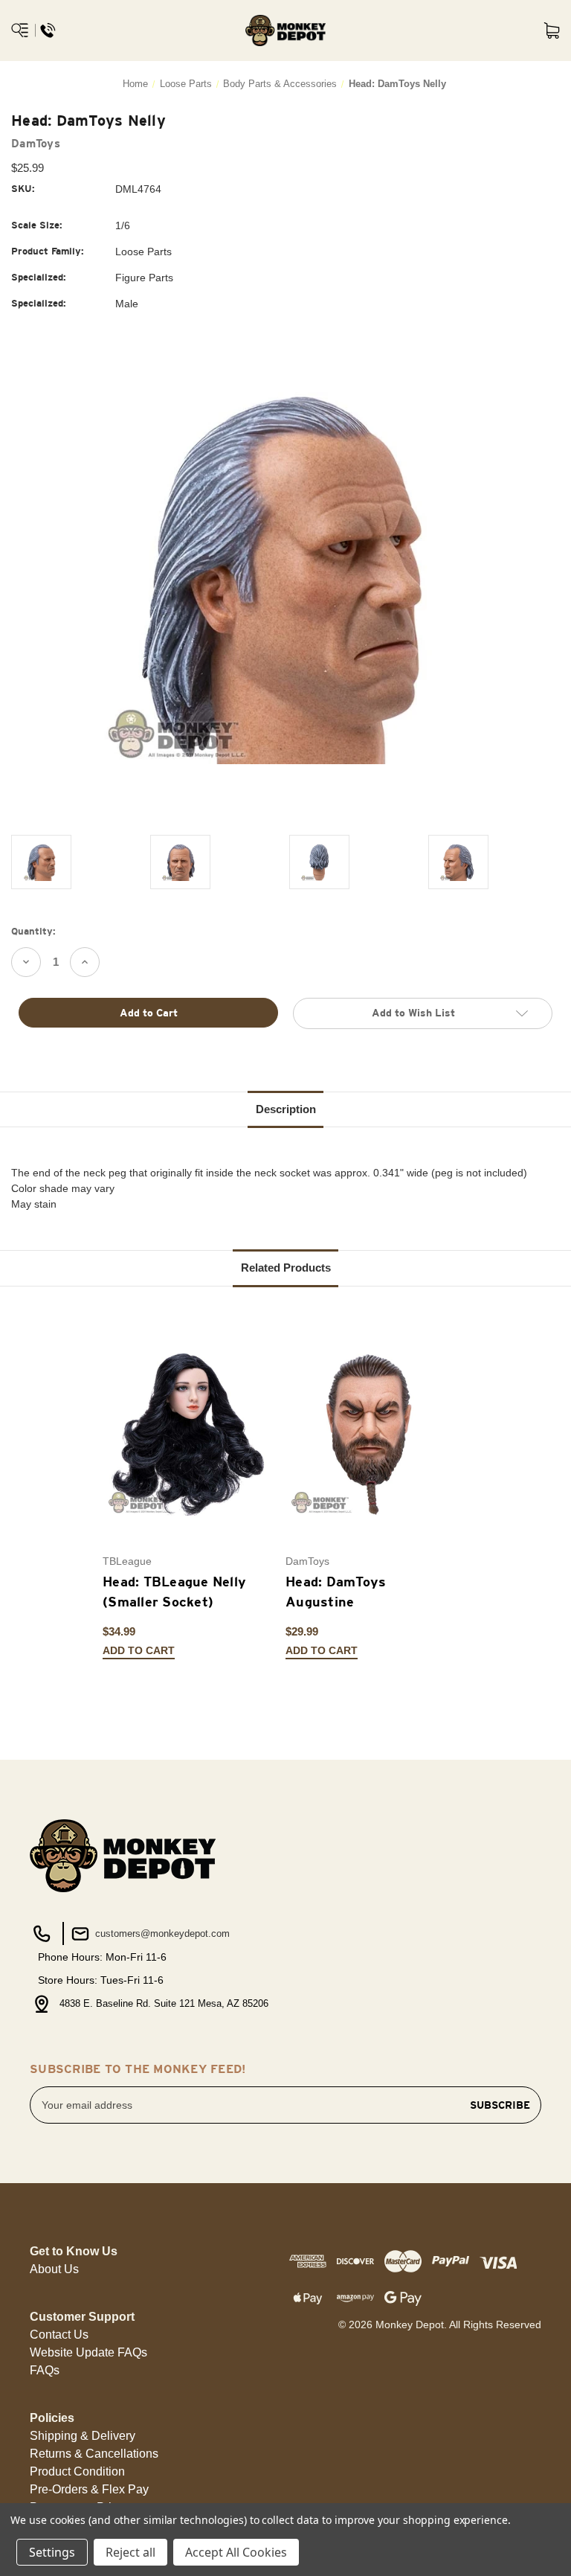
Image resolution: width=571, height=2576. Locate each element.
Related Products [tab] (286, 1268)
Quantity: (33, 931)
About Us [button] (54, 2269)
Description (286, 1109)
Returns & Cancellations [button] (94, 2454)
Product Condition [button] (77, 2471)
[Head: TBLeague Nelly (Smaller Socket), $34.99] (186, 1434)
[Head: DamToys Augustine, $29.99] (369, 1434)
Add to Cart (139, 1651)
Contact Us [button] (59, 2335)
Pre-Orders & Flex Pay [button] (89, 2489)
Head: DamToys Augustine (336, 1592)
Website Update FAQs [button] (88, 2352)
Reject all (130, 2552)
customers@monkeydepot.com (161, 1933)
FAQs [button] (45, 2370)
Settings (52, 2552)
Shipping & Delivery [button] (83, 2436)
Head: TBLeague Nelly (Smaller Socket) (174, 1592)
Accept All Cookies (236, 2552)
